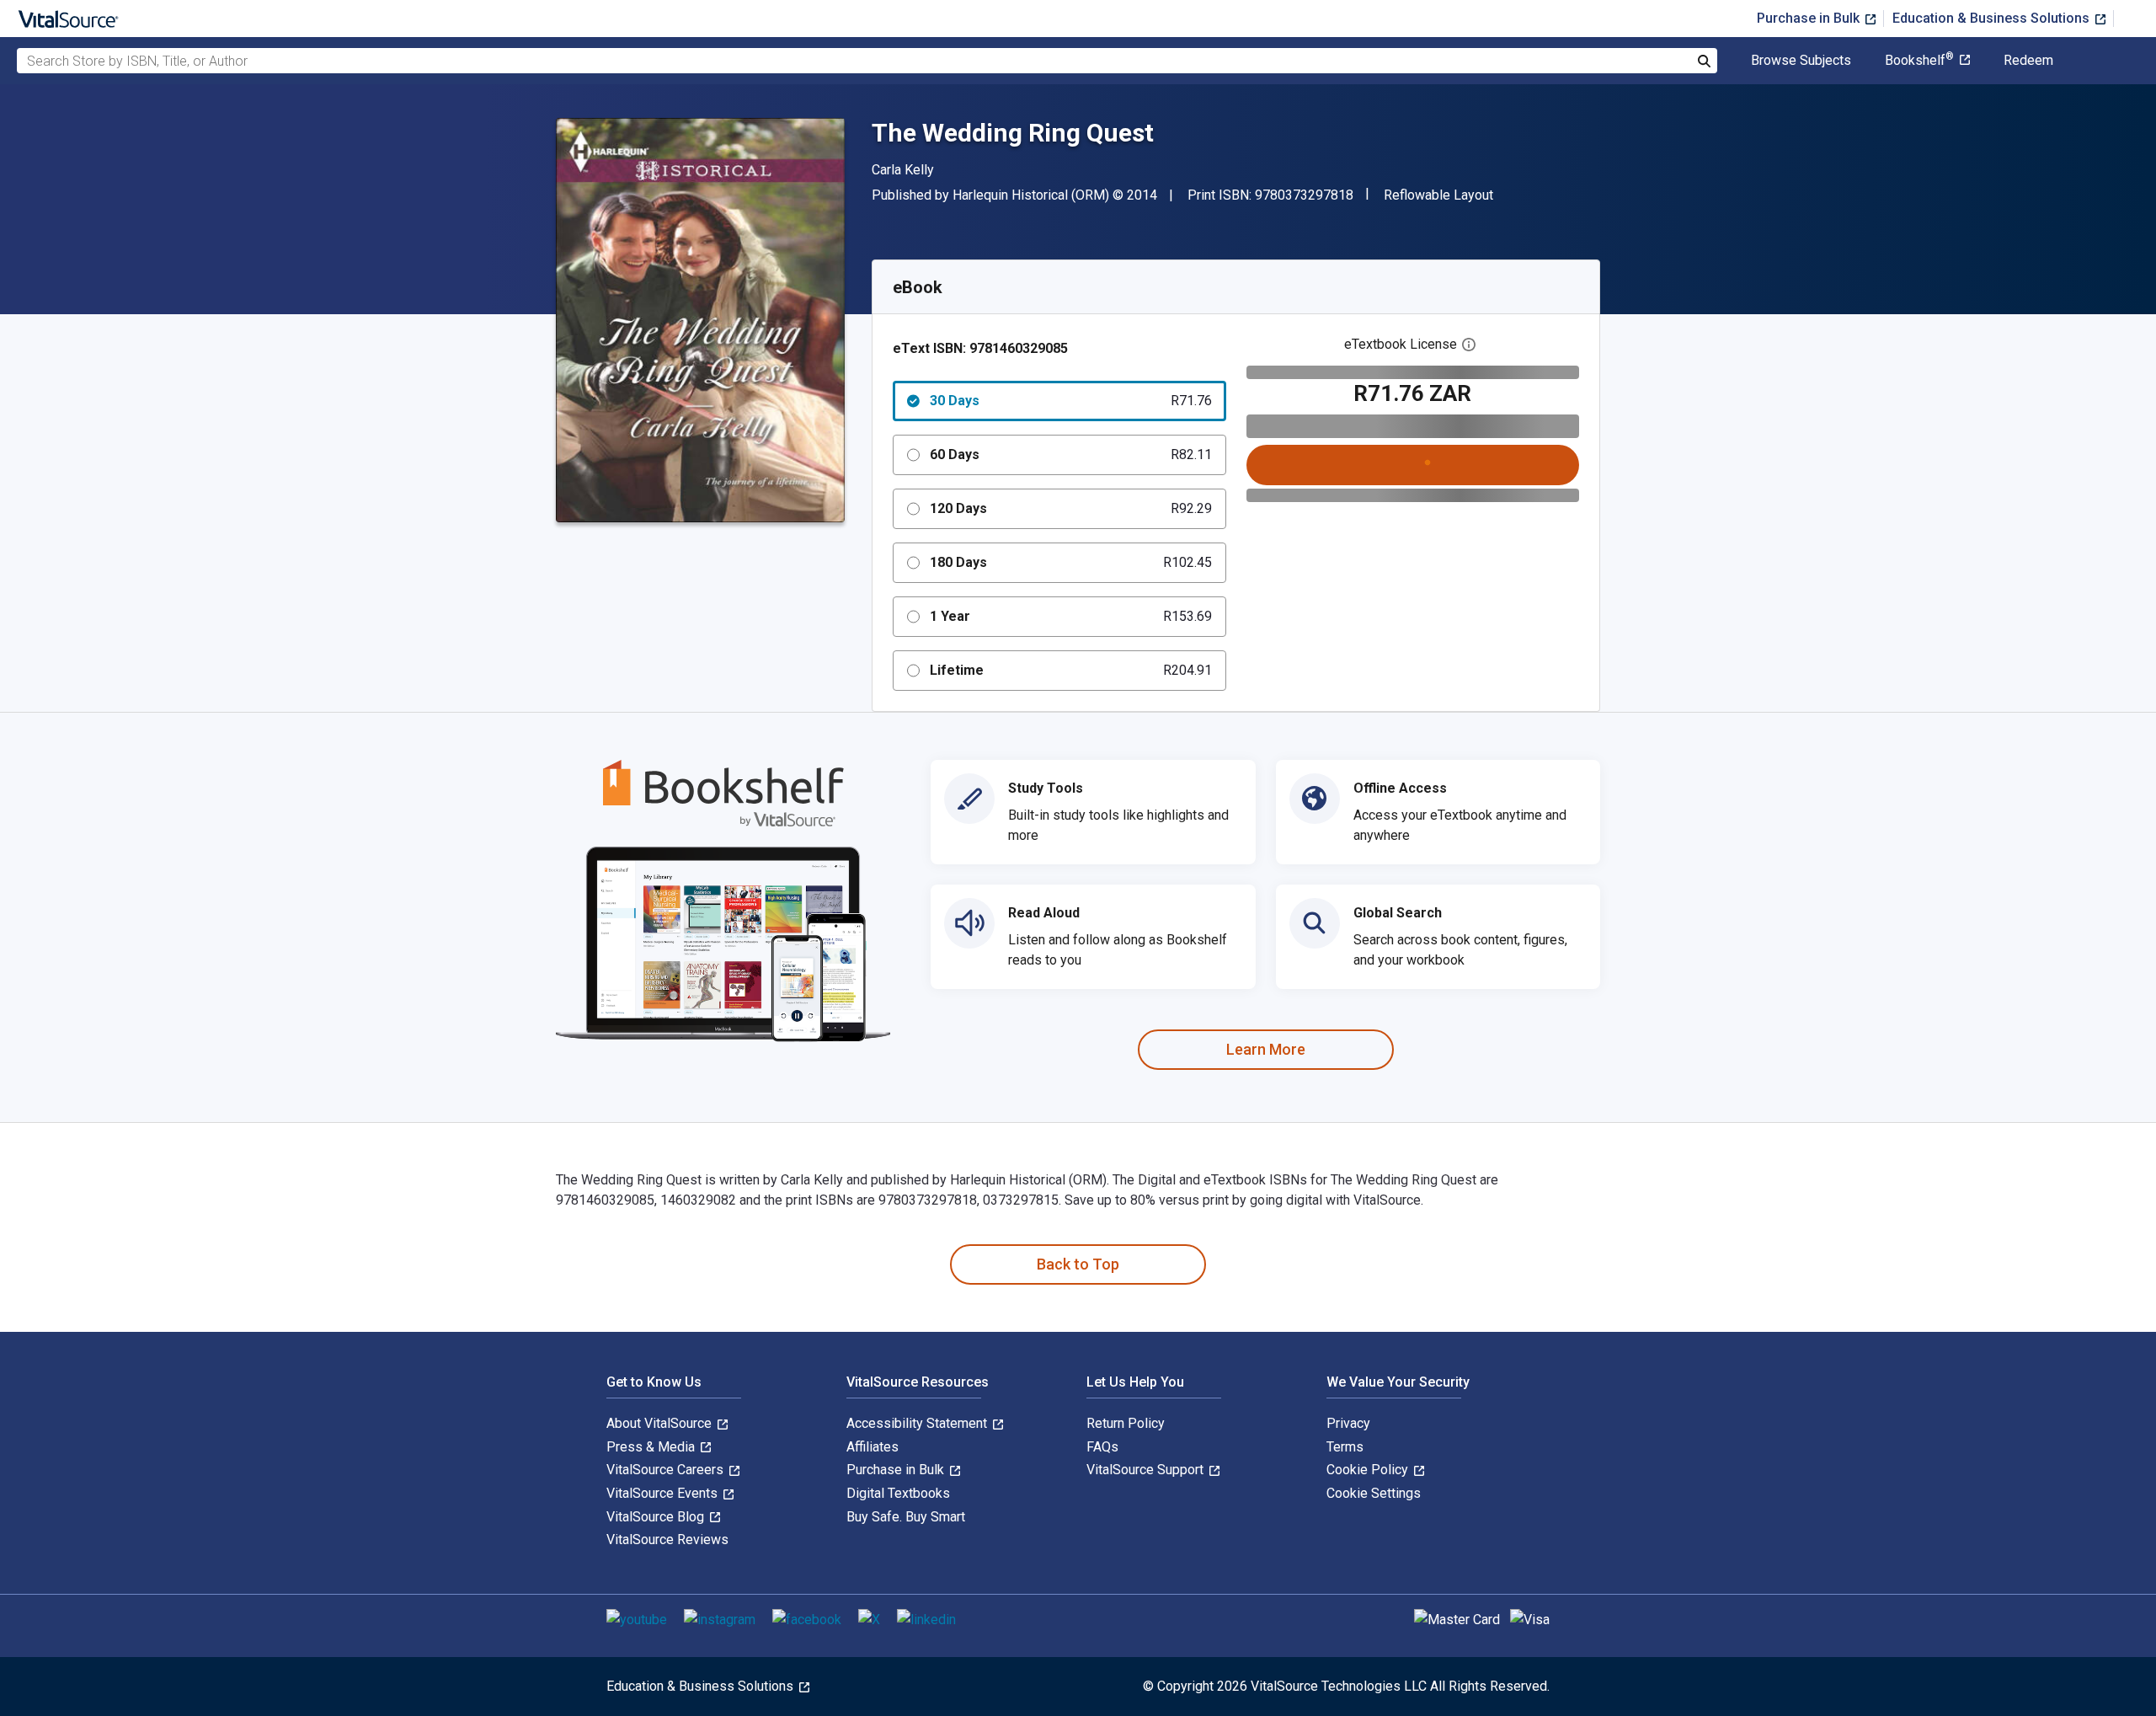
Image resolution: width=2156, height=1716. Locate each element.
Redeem (2028, 61)
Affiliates (873, 1447)
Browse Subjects (1801, 61)
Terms (1345, 1447)
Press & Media (652, 1447)
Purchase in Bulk (1810, 18)
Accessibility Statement (918, 1423)
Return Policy (1126, 1423)
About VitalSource (661, 1423)
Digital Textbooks (898, 1493)
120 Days (1071, 508)
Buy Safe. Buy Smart (906, 1517)
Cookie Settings (1374, 1493)
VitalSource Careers (667, 1470)
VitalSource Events (664, 1493)
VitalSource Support (1147, 1470)
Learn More (1266, 1049)
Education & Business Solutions (1993, 18)
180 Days (1071, 562)
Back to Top (1078, 1264)
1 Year (1071, 616)
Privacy (1348, 1423)
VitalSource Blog (657, 1517)
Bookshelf (1919, 61)
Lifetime (1071, 670)
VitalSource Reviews (667, 1540)
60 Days (1071, 454)
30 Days (1071, 401)
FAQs (1102, 1447)
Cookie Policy (1369, 1470)
